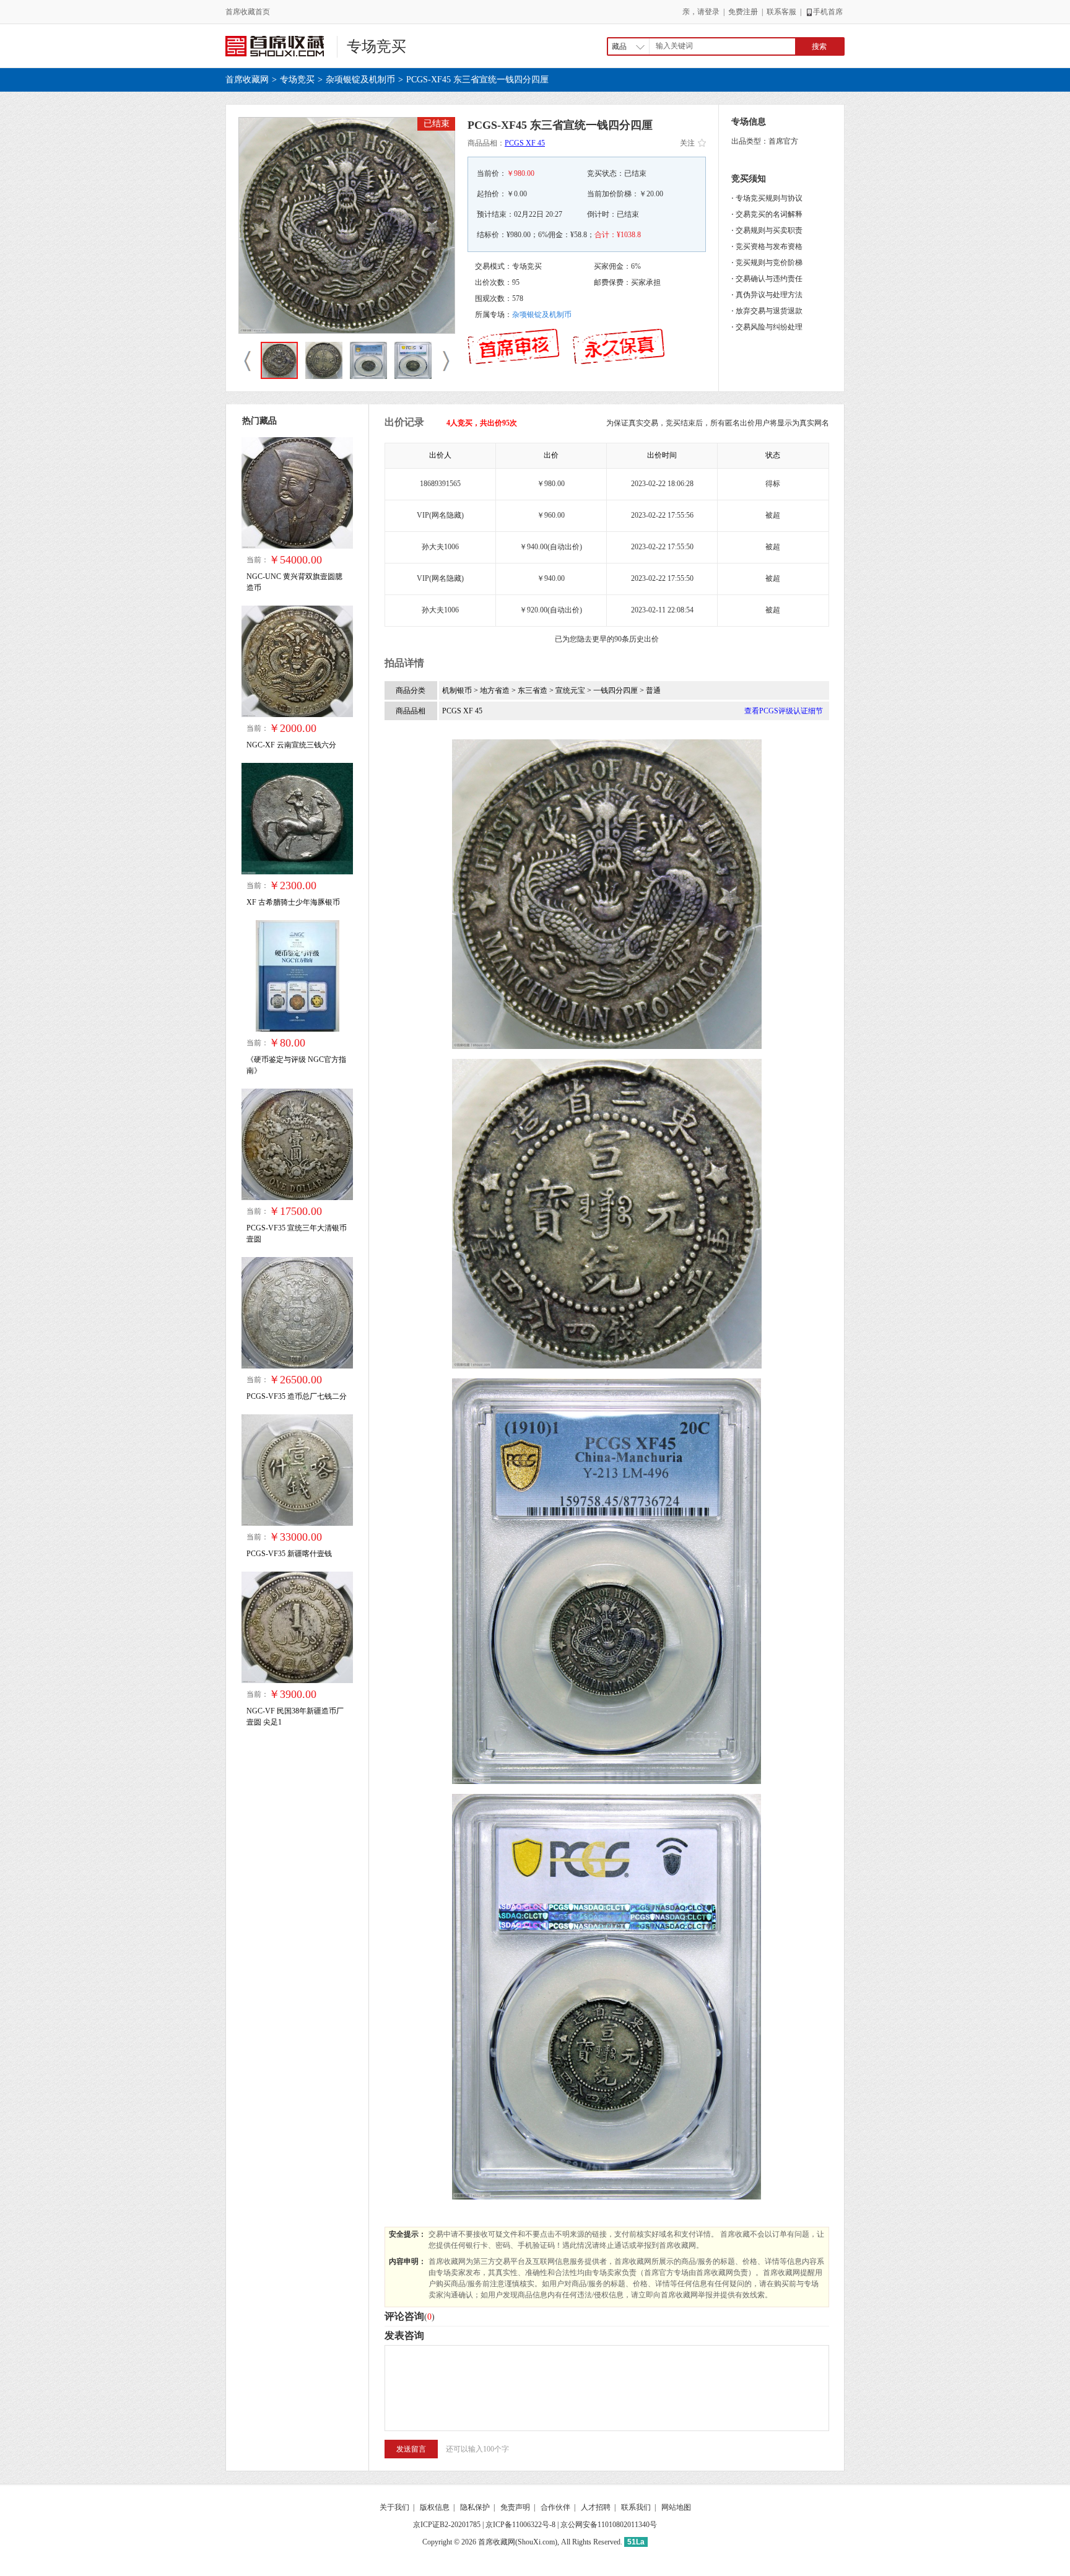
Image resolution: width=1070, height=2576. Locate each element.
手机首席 (828, 12)
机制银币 (458, 690)
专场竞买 (376, 46)
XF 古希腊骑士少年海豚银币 (293, 902)
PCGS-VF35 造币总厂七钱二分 (297, 1396)
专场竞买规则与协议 (769, 198)
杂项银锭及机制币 (360, 80)
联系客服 (781, 12)
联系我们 (636, 2507)
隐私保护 (475, 2507)
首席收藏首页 (248, 12)
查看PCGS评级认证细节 (784, 711)
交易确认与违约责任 (769, 279)
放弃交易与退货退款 (769, 311)
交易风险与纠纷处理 (769, 327)
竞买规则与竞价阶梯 (769, 263)
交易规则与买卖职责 (769, 230)
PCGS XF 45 (525, 143)
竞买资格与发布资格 (769, 246)
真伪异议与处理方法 (769, 295)
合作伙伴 (555, 2507)
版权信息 (435, 2507)
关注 (687, 143)
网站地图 (676, 2507)
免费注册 (743, 12)
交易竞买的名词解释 (769, 214)
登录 (712, 12)
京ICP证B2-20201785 (447, 2525)
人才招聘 (596, 2507)
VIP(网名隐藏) (440, 515)
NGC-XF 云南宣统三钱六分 (291, 745)
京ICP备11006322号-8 (520, 2525)
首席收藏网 (247, 80)
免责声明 (515, 2507)
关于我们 (394, 2507)
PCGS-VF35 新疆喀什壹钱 (289, 1554)
